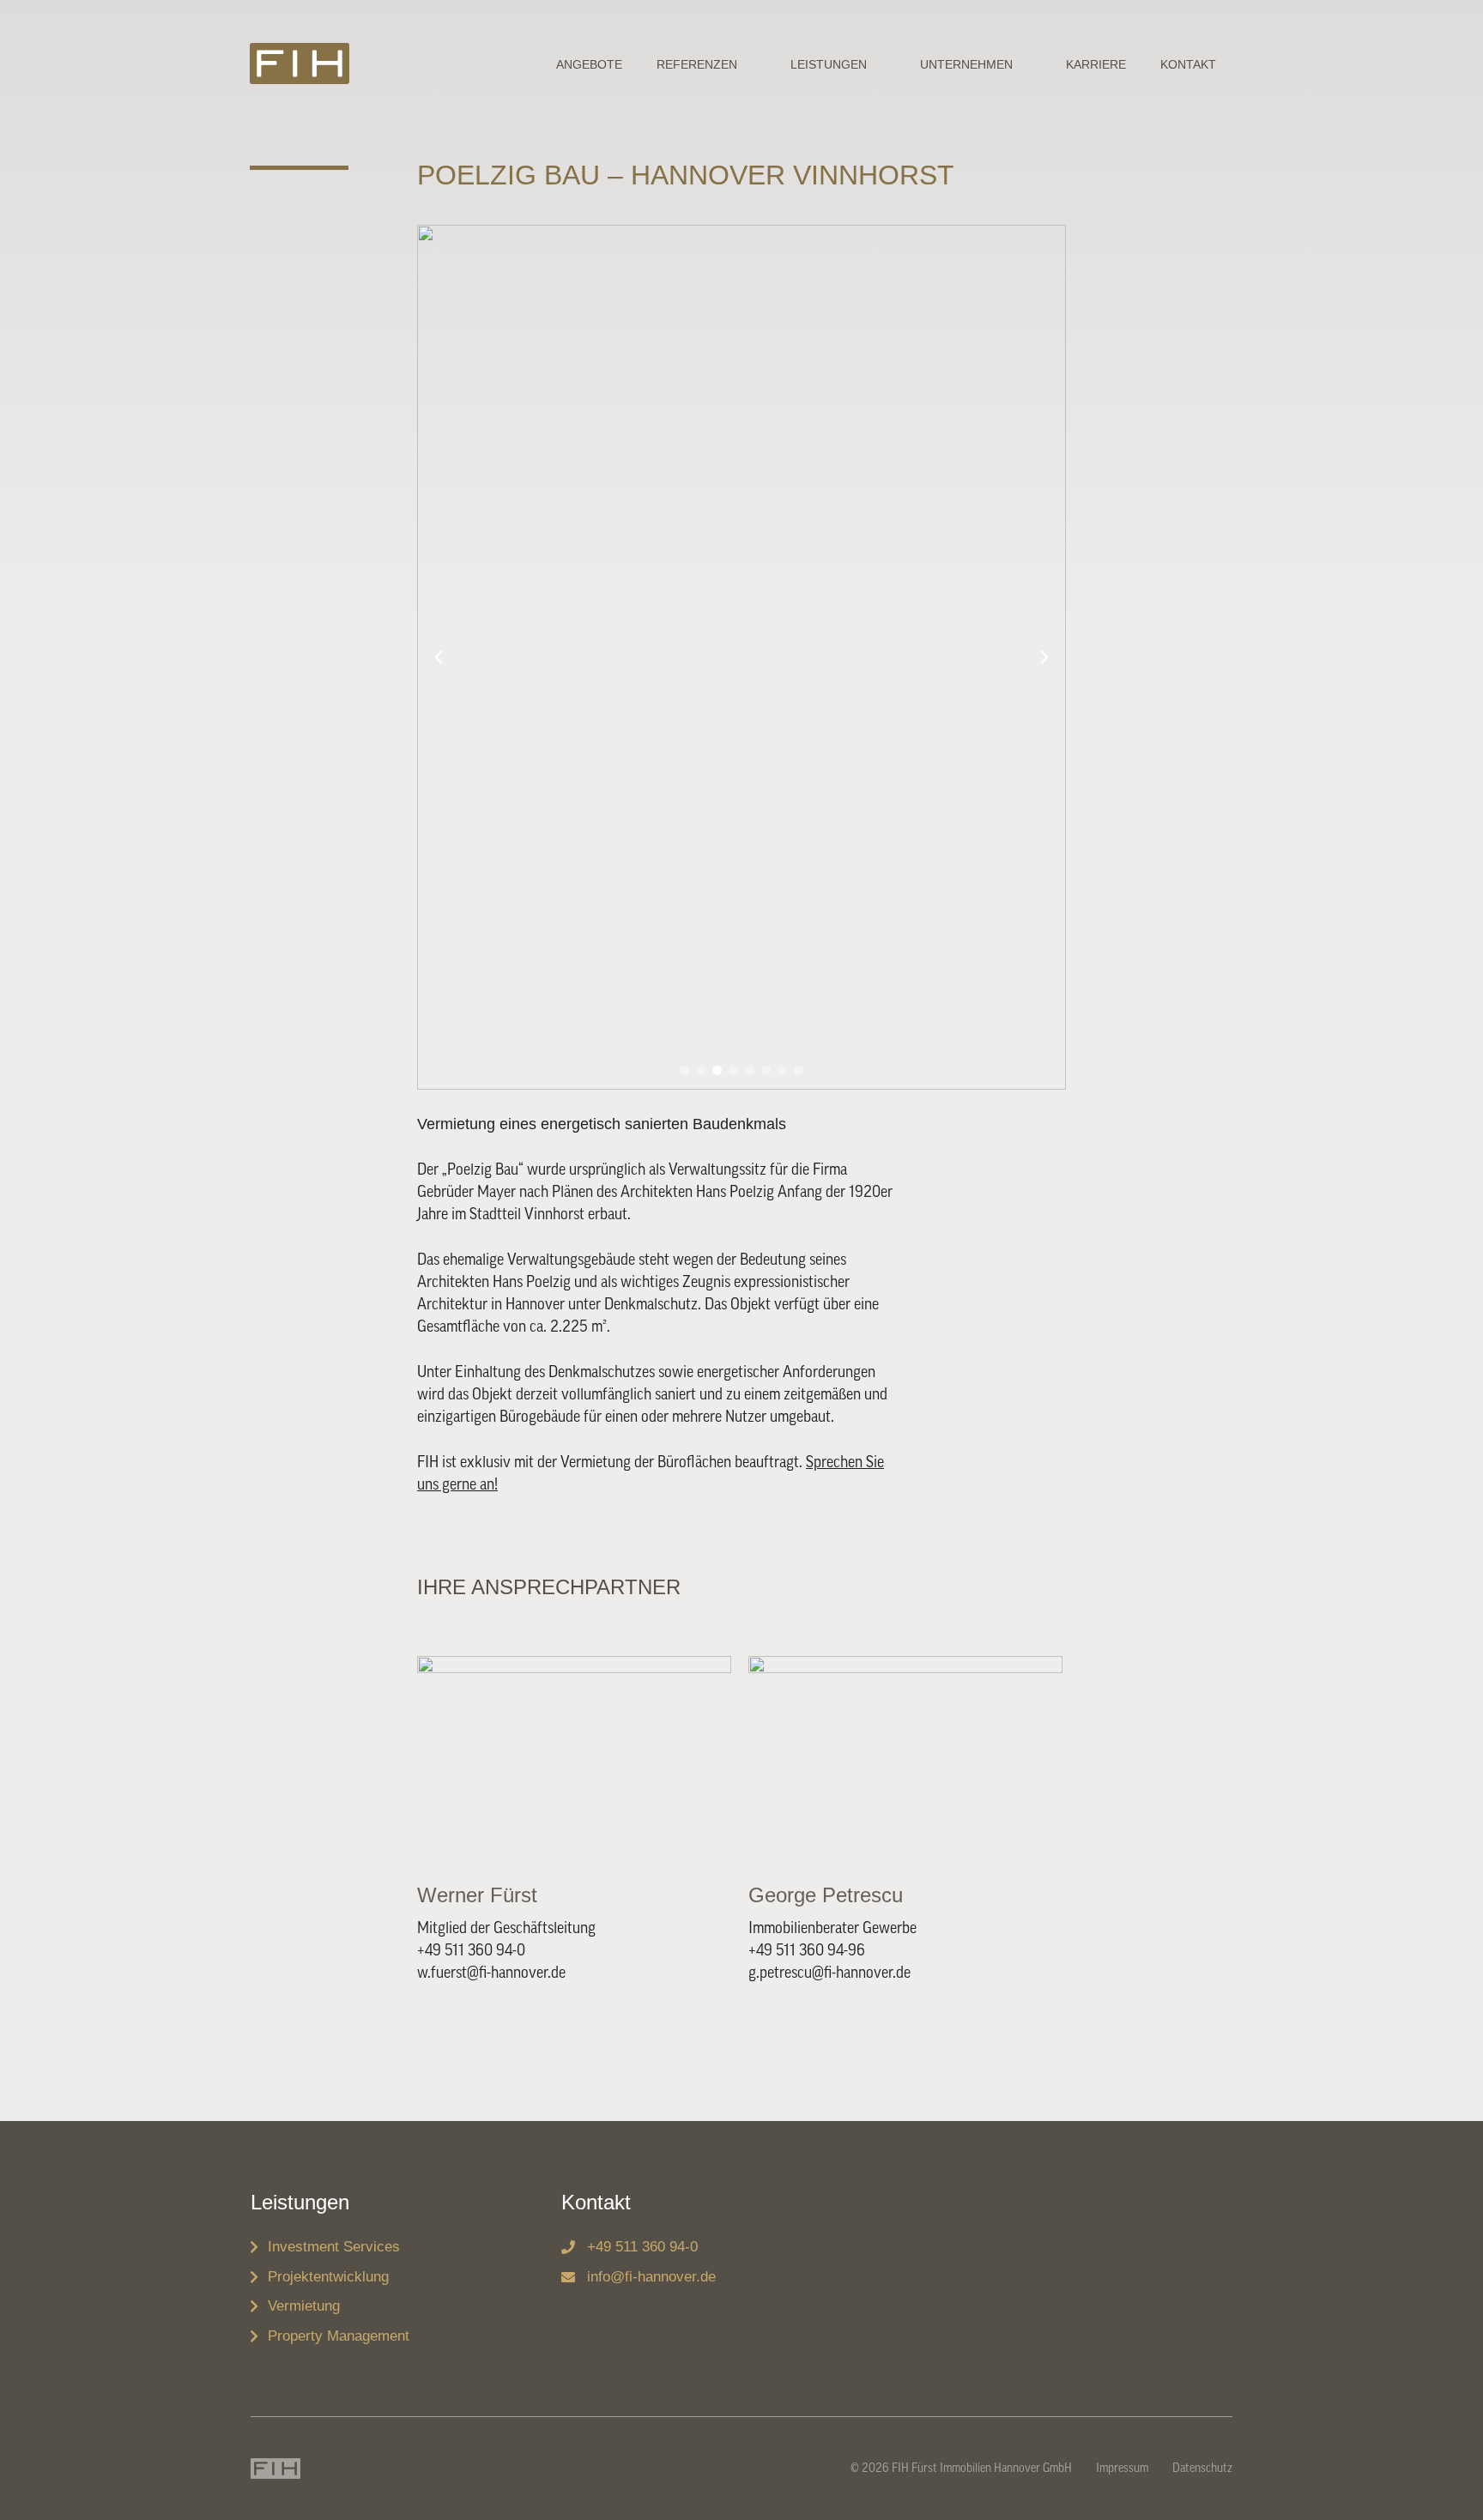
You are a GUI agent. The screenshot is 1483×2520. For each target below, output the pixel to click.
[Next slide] (1044, 657)
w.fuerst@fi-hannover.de (491, 1973)
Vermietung (304, 2306)
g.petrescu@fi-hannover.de (829, 1973)
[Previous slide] (439, 657)
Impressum (1122, 2469)
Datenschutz (1202, 2469)
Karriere (1096, 64)
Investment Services (334, 2247)
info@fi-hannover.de (651, 2277)
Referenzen (697, 64)
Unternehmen (966, 64)
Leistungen (829, 64)
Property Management (339, 2336)
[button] (684, 1070)
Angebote (589, 64)
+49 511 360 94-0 (471, 1950)
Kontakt (1188, 64)
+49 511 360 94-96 (807, 1950)
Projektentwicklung (328, 2277)
